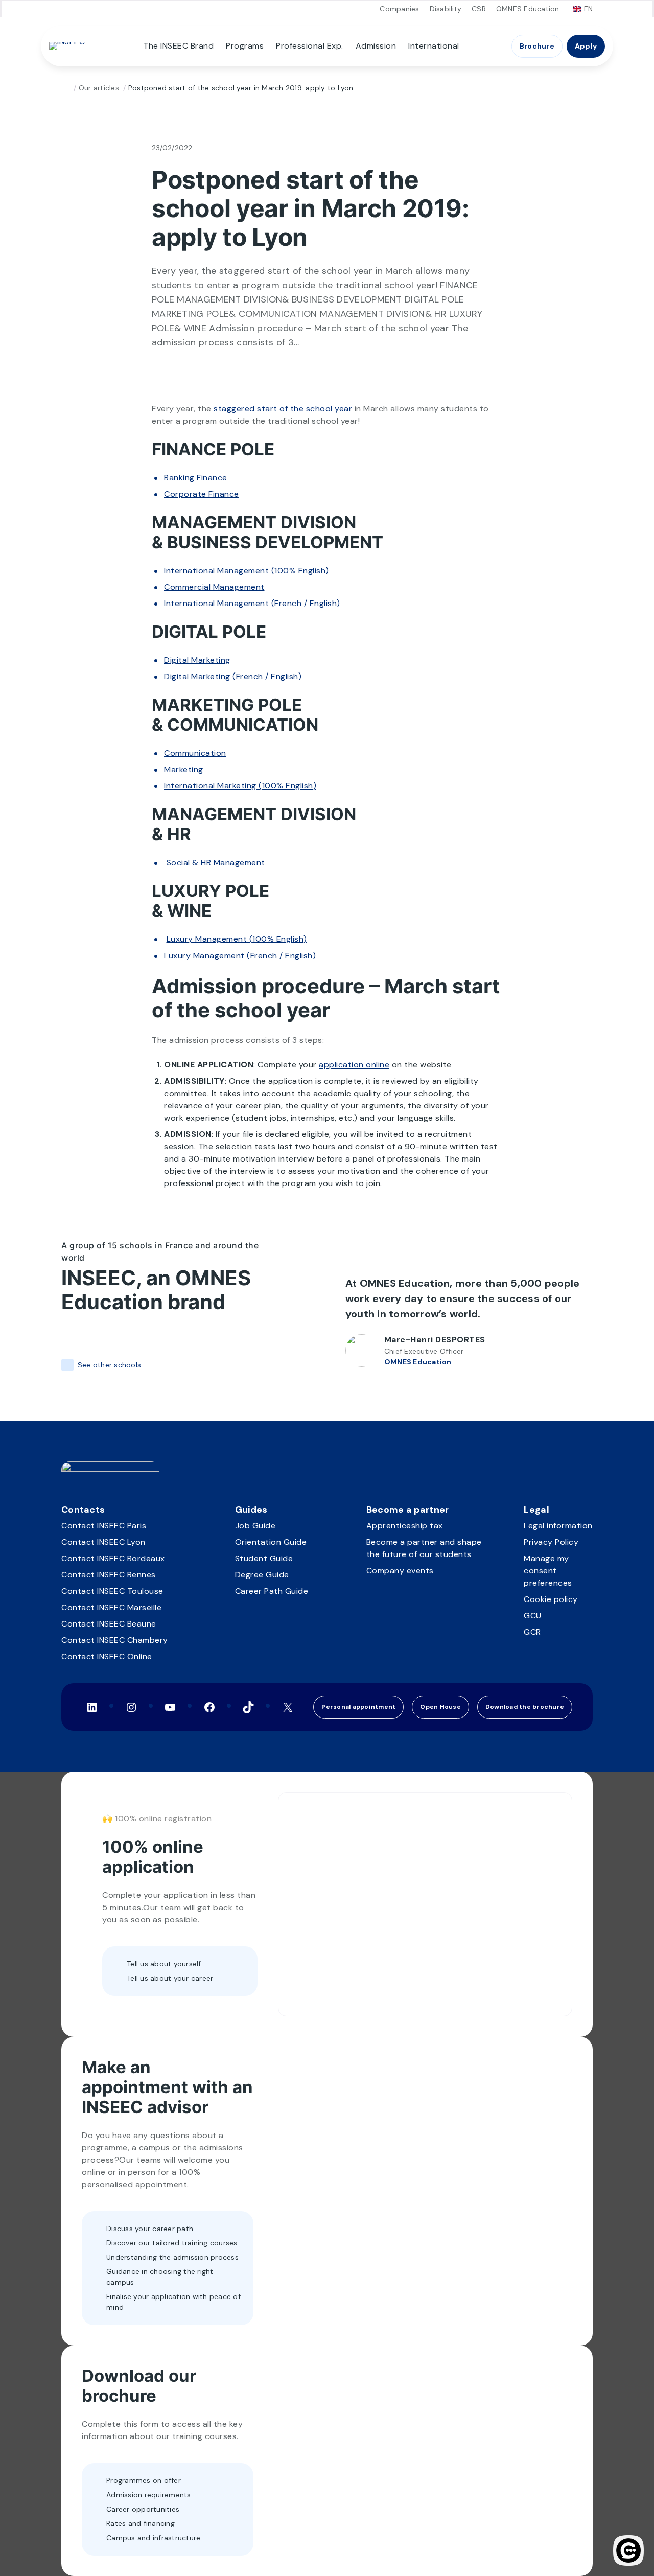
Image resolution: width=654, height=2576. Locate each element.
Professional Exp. (310, 46)
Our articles (99, 88)
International (434, 46)
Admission (376, 46)
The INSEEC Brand (178, 46)
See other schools (109, 1365)
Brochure (537, 46)
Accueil (65, 88)
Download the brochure (525, 1707)
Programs (245, 46)
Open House (440, 1707)
